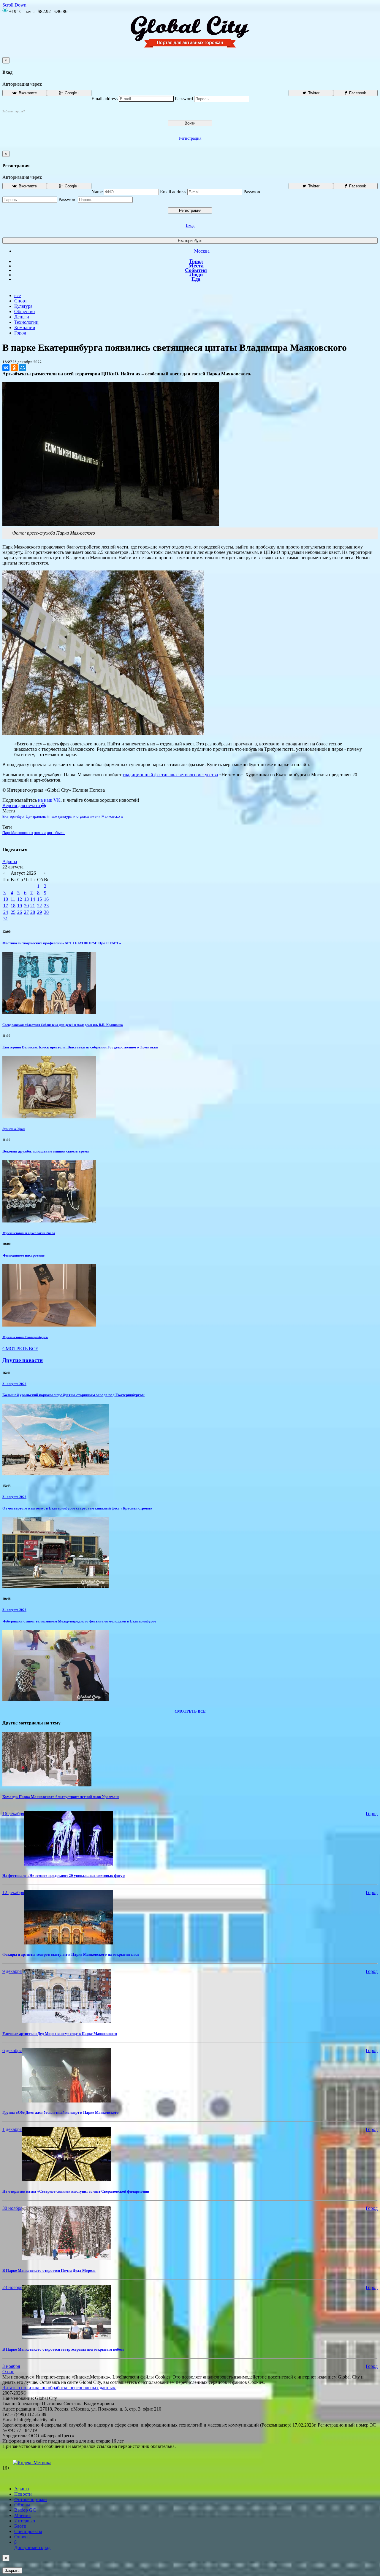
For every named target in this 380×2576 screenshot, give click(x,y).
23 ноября (12, 2287)
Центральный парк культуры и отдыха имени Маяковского (74, 817)
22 (39, 906)
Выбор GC (25, 2510)
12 (20, 899)
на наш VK (49, 800)
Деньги (22, 317)
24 (6, 912)
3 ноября (11, 2366)
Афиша (10, 861)
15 (39, 899)
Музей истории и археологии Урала (29, 1233)
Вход (190, 225)
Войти (190, 123)
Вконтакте (27, 93)
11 (13, 899)
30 (46, 912)
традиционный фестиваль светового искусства (170, 775)
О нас (8, 2372)
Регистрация (190, 138)
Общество (24, 311)
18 (13, 906)
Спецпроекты (28, 2531)
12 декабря (13, 1892)
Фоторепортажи (31, 2499)
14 (33, 899)
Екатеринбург (190, 241)
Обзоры (22, 2505)
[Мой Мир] (23, 368)
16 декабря (13, 1814)
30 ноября (12, 2208)
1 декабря (12, 2129)
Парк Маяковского (18, 833)
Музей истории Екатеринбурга (25, 1337)
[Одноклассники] (14, 368)
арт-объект (56, 833)
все (18, 295)
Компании (25, 327)
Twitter (313, 93)
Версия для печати (22, 805)
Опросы (22, 2537)
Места (196, 266)
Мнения (22, 2515)
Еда (196, 279)
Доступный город (32, 2545)
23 (46, 906)
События (196, 270)
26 (20, 912)
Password (184, 99)
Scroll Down (14, 5)
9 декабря (12, 1971)
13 (26, 899)
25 (13, 912)
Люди (196, 275)
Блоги (20, 2526)
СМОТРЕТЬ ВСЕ (20, 1349)
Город (196, 261)
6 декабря (12, 2050)
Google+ (71, 93)
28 (33, 912)
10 (6, 899)
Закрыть (12, 2571)
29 (39, 912)
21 (33, 906)
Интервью (25, 2521)
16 (46, 899)
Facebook (357, 93)
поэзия (40, 833)
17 (6, 906)
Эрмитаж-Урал (14, 1129)
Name (97, 192)
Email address (104, 99)
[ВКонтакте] (6, 368)
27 (26, 912)
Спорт (21, 301)
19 (20, 906)
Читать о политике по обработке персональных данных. (59, 2388)
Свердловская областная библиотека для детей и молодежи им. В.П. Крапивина (63, 1025)
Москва (202, 251)
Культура (23, 306)
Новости (23, 2494)
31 (6, 919)
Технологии (26, 322)
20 (26, 906)
